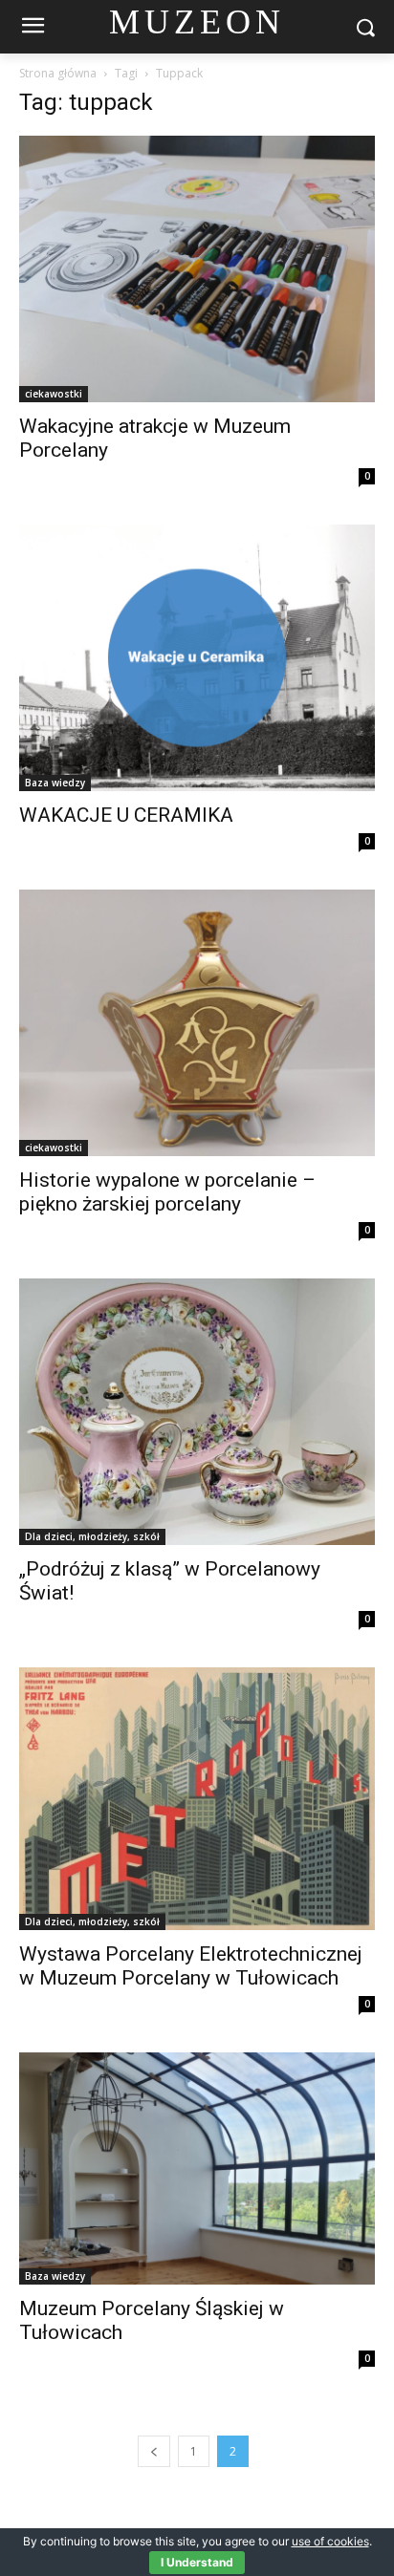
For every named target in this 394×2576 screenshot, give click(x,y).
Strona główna (58, 73)
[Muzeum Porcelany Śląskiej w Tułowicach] (197, 2168)
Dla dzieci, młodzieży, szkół (92, 1536)
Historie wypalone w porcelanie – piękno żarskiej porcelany (167, 1192)
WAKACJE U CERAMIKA (126, 815)
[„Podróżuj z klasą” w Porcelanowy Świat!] (197, 1412)
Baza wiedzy (55, 783)
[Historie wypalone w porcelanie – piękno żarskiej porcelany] (197, 1023)
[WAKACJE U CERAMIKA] (197, 658)
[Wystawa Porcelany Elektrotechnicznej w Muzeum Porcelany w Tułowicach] (197, 1799)
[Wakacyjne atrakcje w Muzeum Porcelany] (197, 269)
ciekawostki (54, 394)
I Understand (197, 2562)
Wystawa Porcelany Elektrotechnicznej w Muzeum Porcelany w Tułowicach (191, 1966)
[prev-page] (154, 2451)
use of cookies (330, 2541)
